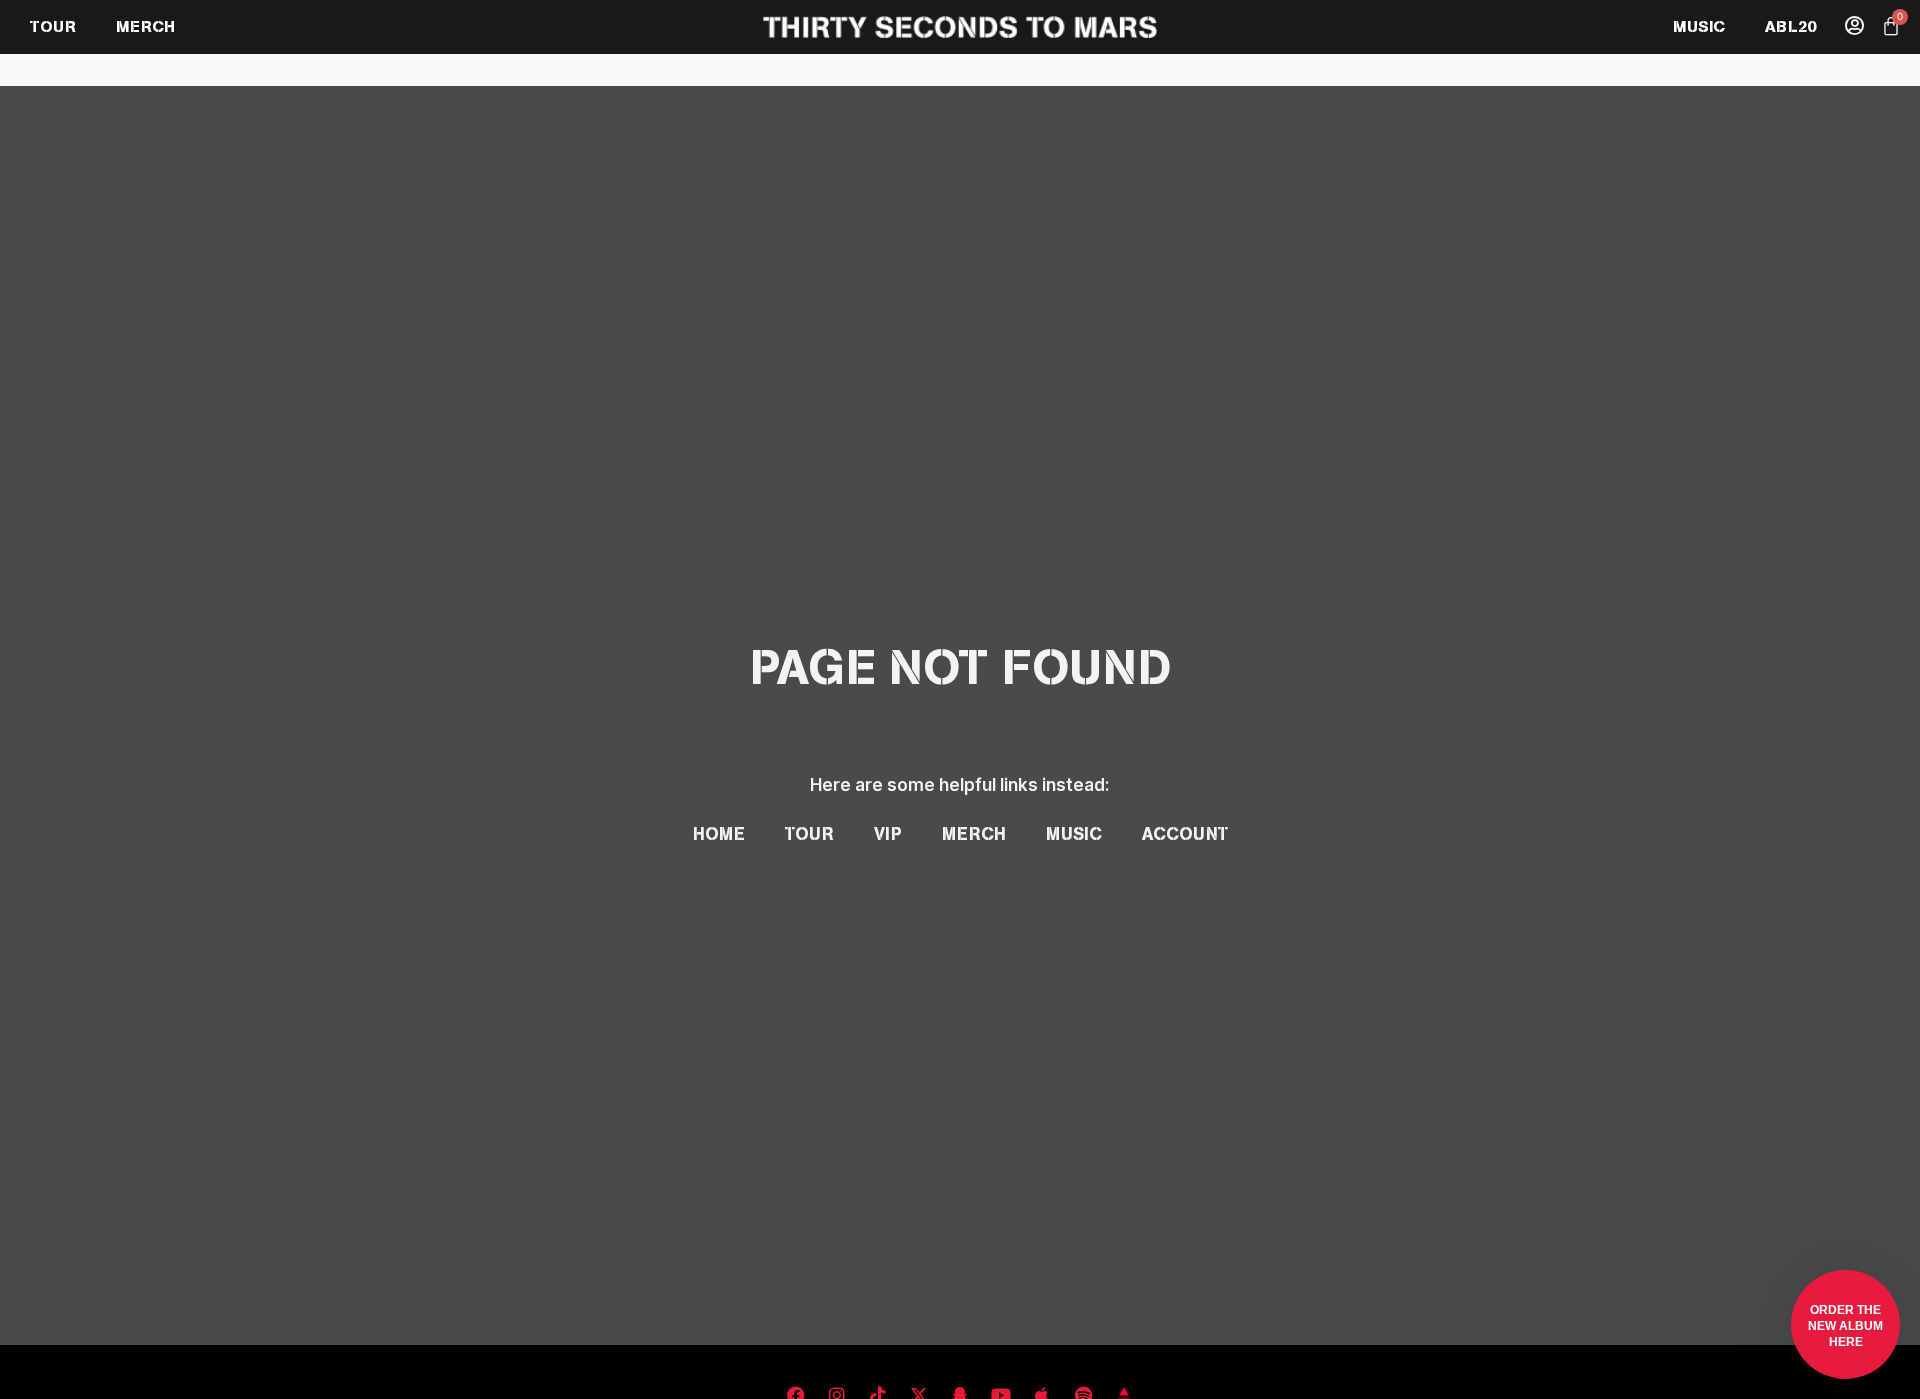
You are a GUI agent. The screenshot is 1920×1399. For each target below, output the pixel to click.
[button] (1845, 1324)
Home (719, 834)
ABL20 (1790, 26)
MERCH (145, 26)
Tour (809, 834)
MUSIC (1699, 26)
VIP (888, 834)
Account (1185, 834)
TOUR (53, 26)
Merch (974, 834)
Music (1074, 834)
